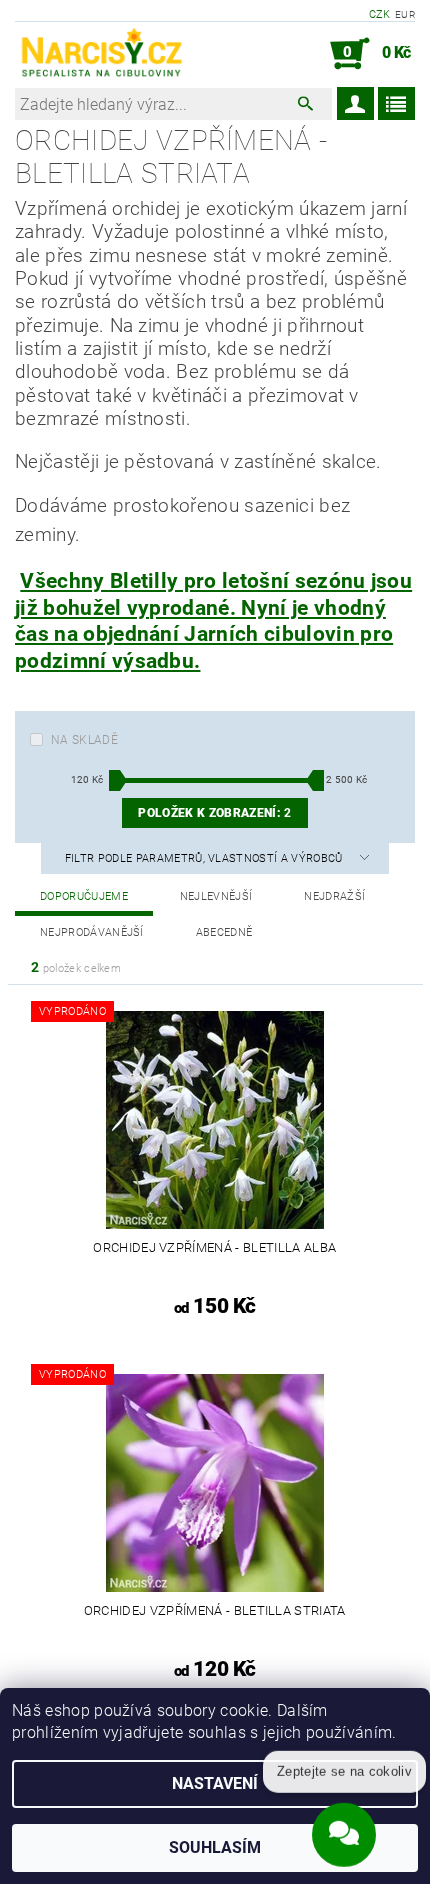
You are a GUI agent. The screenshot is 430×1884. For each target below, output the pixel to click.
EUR (405, 14)
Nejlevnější (216, 896)
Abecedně (224, 932)
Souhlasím (215, 1847)
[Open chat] (344, 1831)
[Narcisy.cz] (101, 54)
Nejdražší (334, 896)
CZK (380, 14)
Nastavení (215, 1783)
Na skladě (84, 740)
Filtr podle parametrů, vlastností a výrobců (205, 858)
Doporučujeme (84, 896)
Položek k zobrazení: (214, 813)
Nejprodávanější (92, 932)
